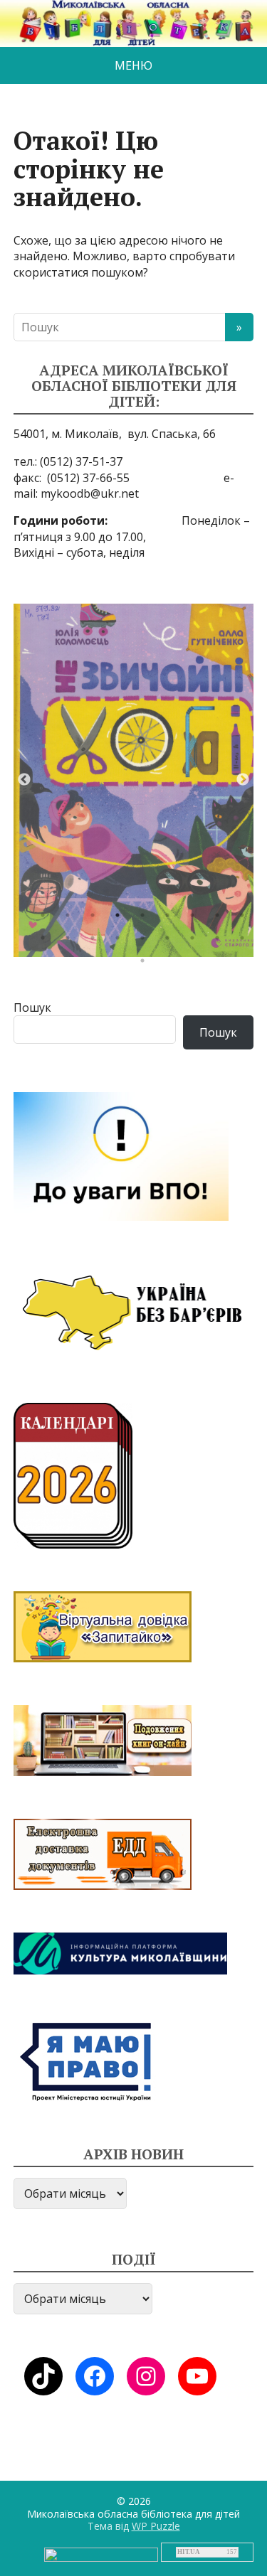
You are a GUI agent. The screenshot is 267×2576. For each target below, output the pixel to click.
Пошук (32, 1008)
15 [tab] (171, 941)
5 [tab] (146, 919)
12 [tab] (96, 941)
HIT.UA (189, 2552)
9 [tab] (246, 919)
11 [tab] (71, 941)
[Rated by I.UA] (101, 2554)
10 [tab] (46, 941)
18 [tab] (246, 941)
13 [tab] (121, 941)
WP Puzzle (156, 2526)
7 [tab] (196, 919)
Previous (24, 780)
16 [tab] (196, 941)
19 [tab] (146, 964)
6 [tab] (171, 919)
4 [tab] (121, 919)
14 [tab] (146, 941)
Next (243, 780)
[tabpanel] (134, 780)
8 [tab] (221, 919)
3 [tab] (96, 919)
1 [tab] (46, 919)
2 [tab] (71, 919)
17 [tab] (221, 941)
